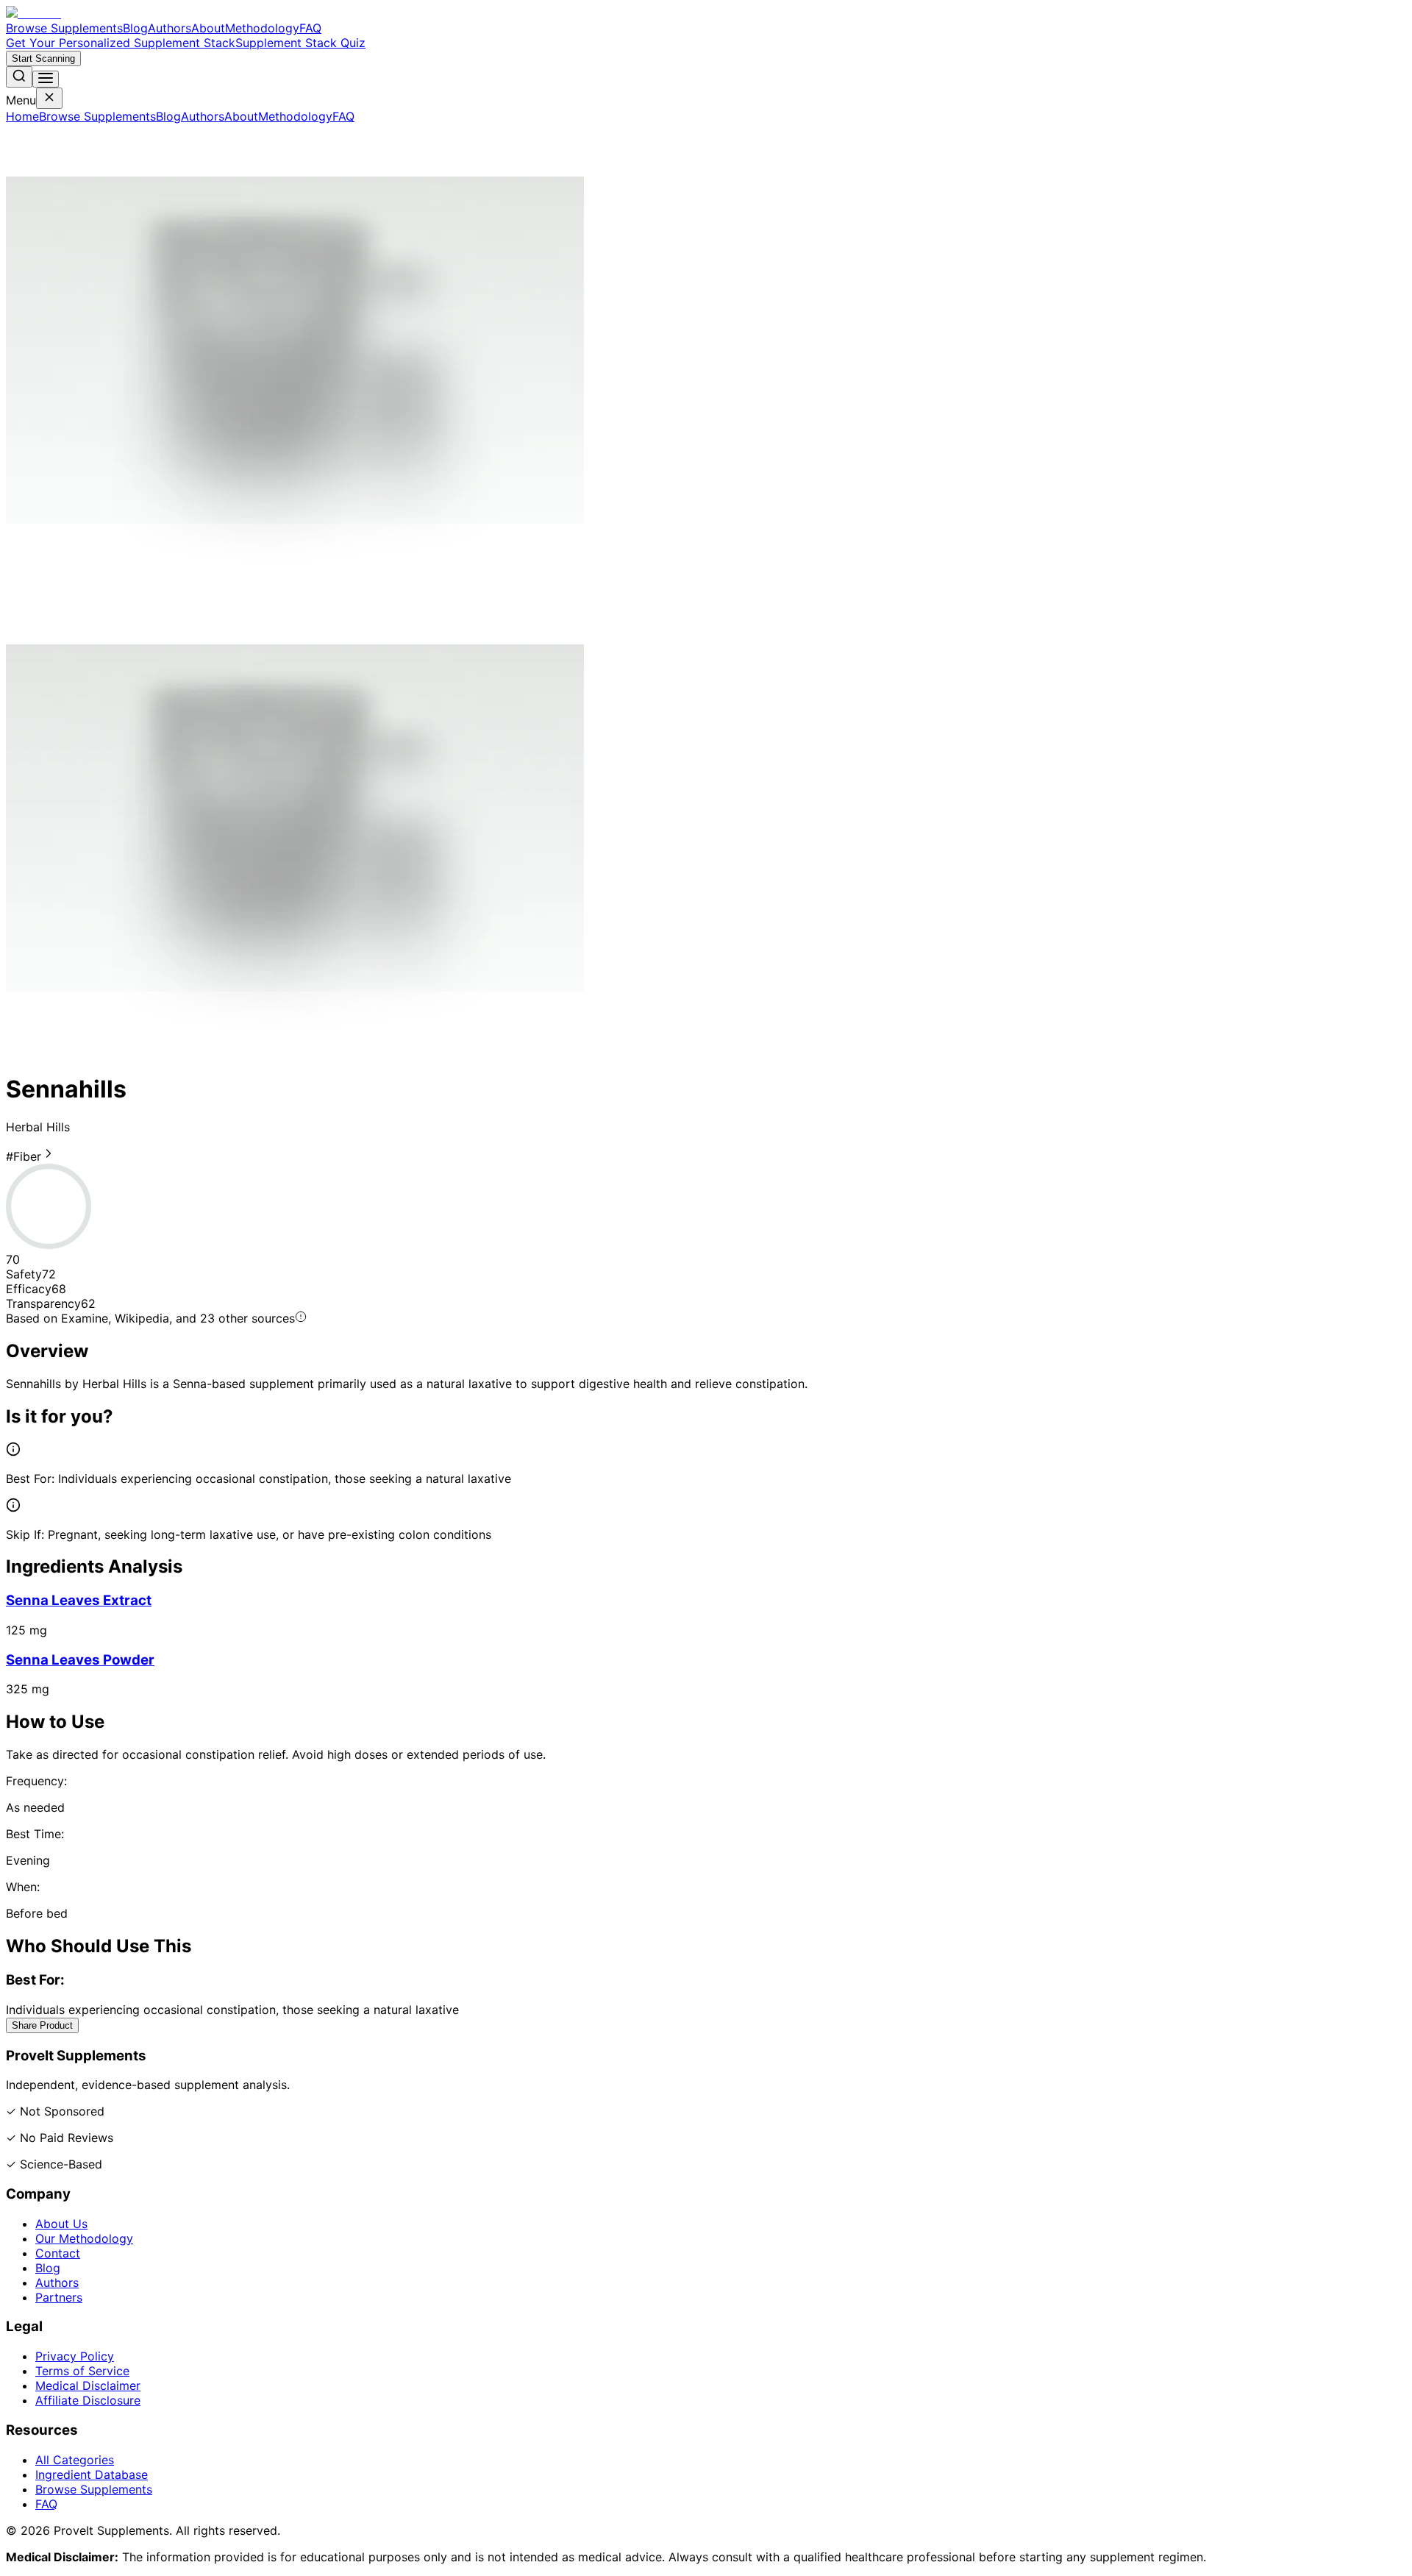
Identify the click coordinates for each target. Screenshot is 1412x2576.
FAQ (310, 28)
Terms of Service (82, 2371)
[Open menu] (46, 79)
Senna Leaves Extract (79, 1600)
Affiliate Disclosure (88, 2400)
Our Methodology (84, 2238)
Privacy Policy (75, 2356)
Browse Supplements (64, 28)
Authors (170, 28)
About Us (61, 2224)
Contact (58, 2253)
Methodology (262, 28)
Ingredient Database (92, 2474)
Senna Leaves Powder (80, 1660)
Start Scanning (43, 58)
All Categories (75, 2460)
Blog (135, 28)
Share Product (42, 2025)
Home (22, 116)
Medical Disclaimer (88, 2385)
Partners (59, 2297)
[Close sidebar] (49, 98)
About (208, 28)
